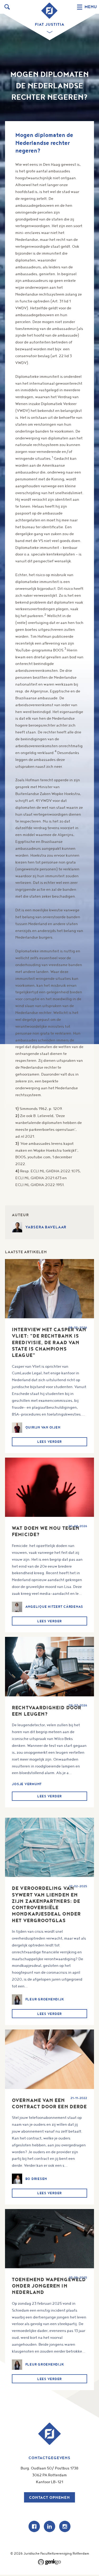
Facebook (34, 2526)
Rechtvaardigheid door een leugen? (47, 1711)
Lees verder (49, 1442)
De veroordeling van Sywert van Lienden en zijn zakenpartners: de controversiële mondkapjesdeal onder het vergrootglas (46, 1904)
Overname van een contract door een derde (49, 2103)
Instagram (65, 2526)
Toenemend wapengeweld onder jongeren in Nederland (49, 2286)
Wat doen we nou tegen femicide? (46, 1531)
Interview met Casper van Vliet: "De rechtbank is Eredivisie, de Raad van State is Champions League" (49, 1342)
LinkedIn (49, 2526)
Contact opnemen (49, 2497)
